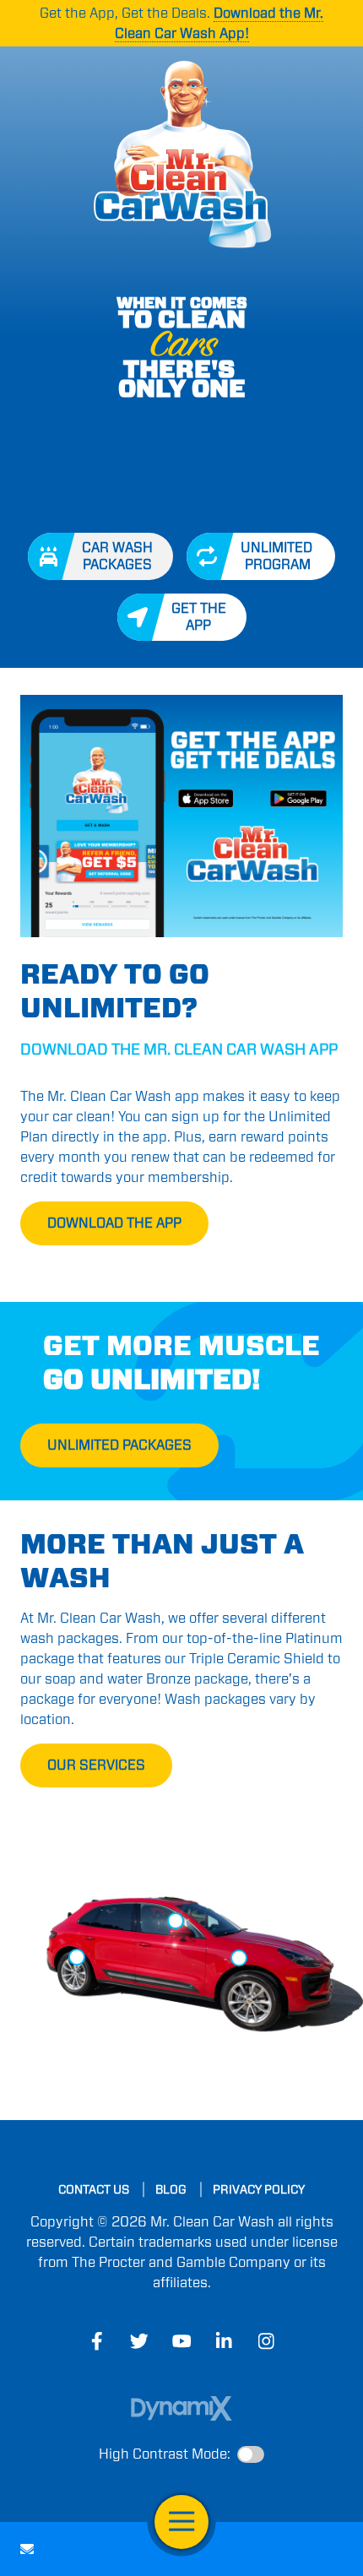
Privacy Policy (259, 2189)
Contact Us (27, 2549)
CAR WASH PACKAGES (117, 556)
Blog (171, 2189)
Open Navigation (181, 2522)
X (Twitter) (139, 2341)
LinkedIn (224, 2341)
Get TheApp (199, 617)
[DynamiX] (181, 2408)
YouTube (181, 2341)
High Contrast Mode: (165, 2454)
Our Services (96, 1765)
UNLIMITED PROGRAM (278, 556)
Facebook (97, 2341)
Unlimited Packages (119, 1445)
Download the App (114, 1223)
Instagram (266, 2341)
